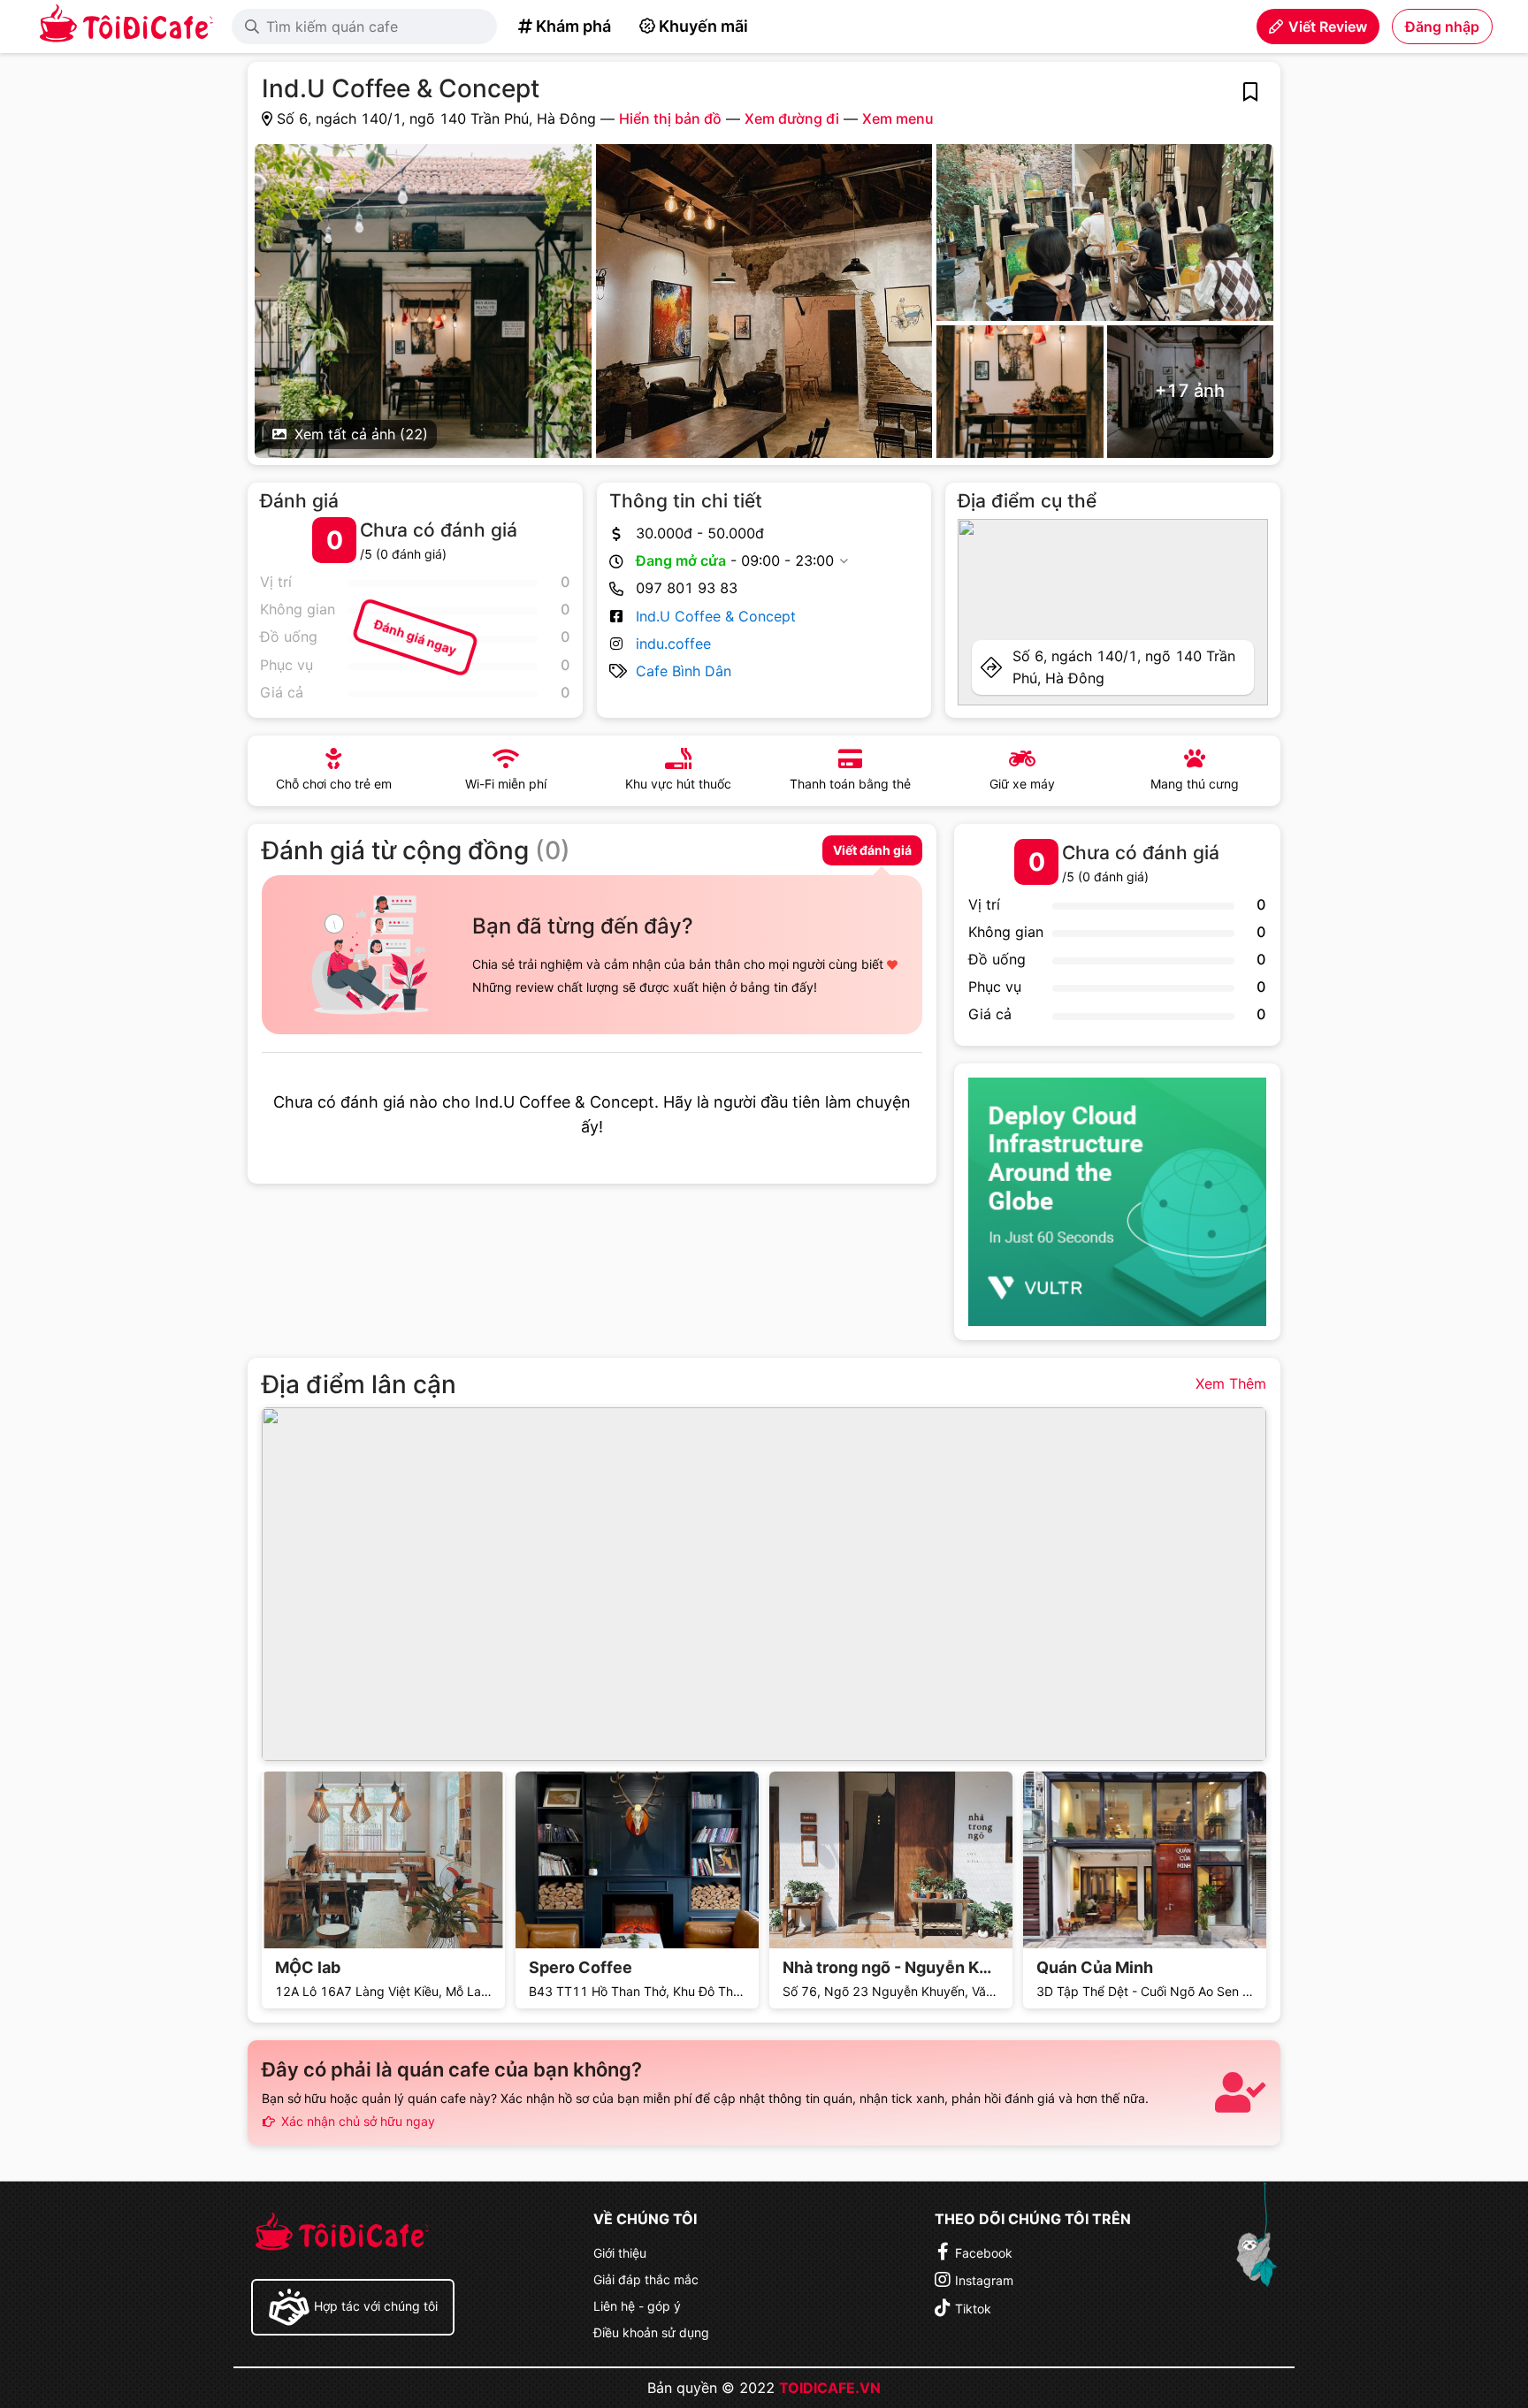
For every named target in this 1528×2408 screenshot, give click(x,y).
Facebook (984, 2253)
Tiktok (973, 2309)
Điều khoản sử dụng (651, 2332)
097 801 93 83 (687, 588)
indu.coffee (673, 644)
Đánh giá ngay (415, 637)
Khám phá (573, 26)
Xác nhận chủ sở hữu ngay (356, 2121)
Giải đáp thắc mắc (646, 2279)
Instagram (984, 2280)
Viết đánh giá (872, 850)
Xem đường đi (792, 118)
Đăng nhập (1442, 27)
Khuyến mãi (703, 26)
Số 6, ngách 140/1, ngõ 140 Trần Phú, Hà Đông (1124, 667)
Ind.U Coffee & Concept (716, 616)
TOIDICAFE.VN (830, 2388)
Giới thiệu (620, 2253)
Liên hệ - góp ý (637, 2306)
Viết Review (1328, 27)
